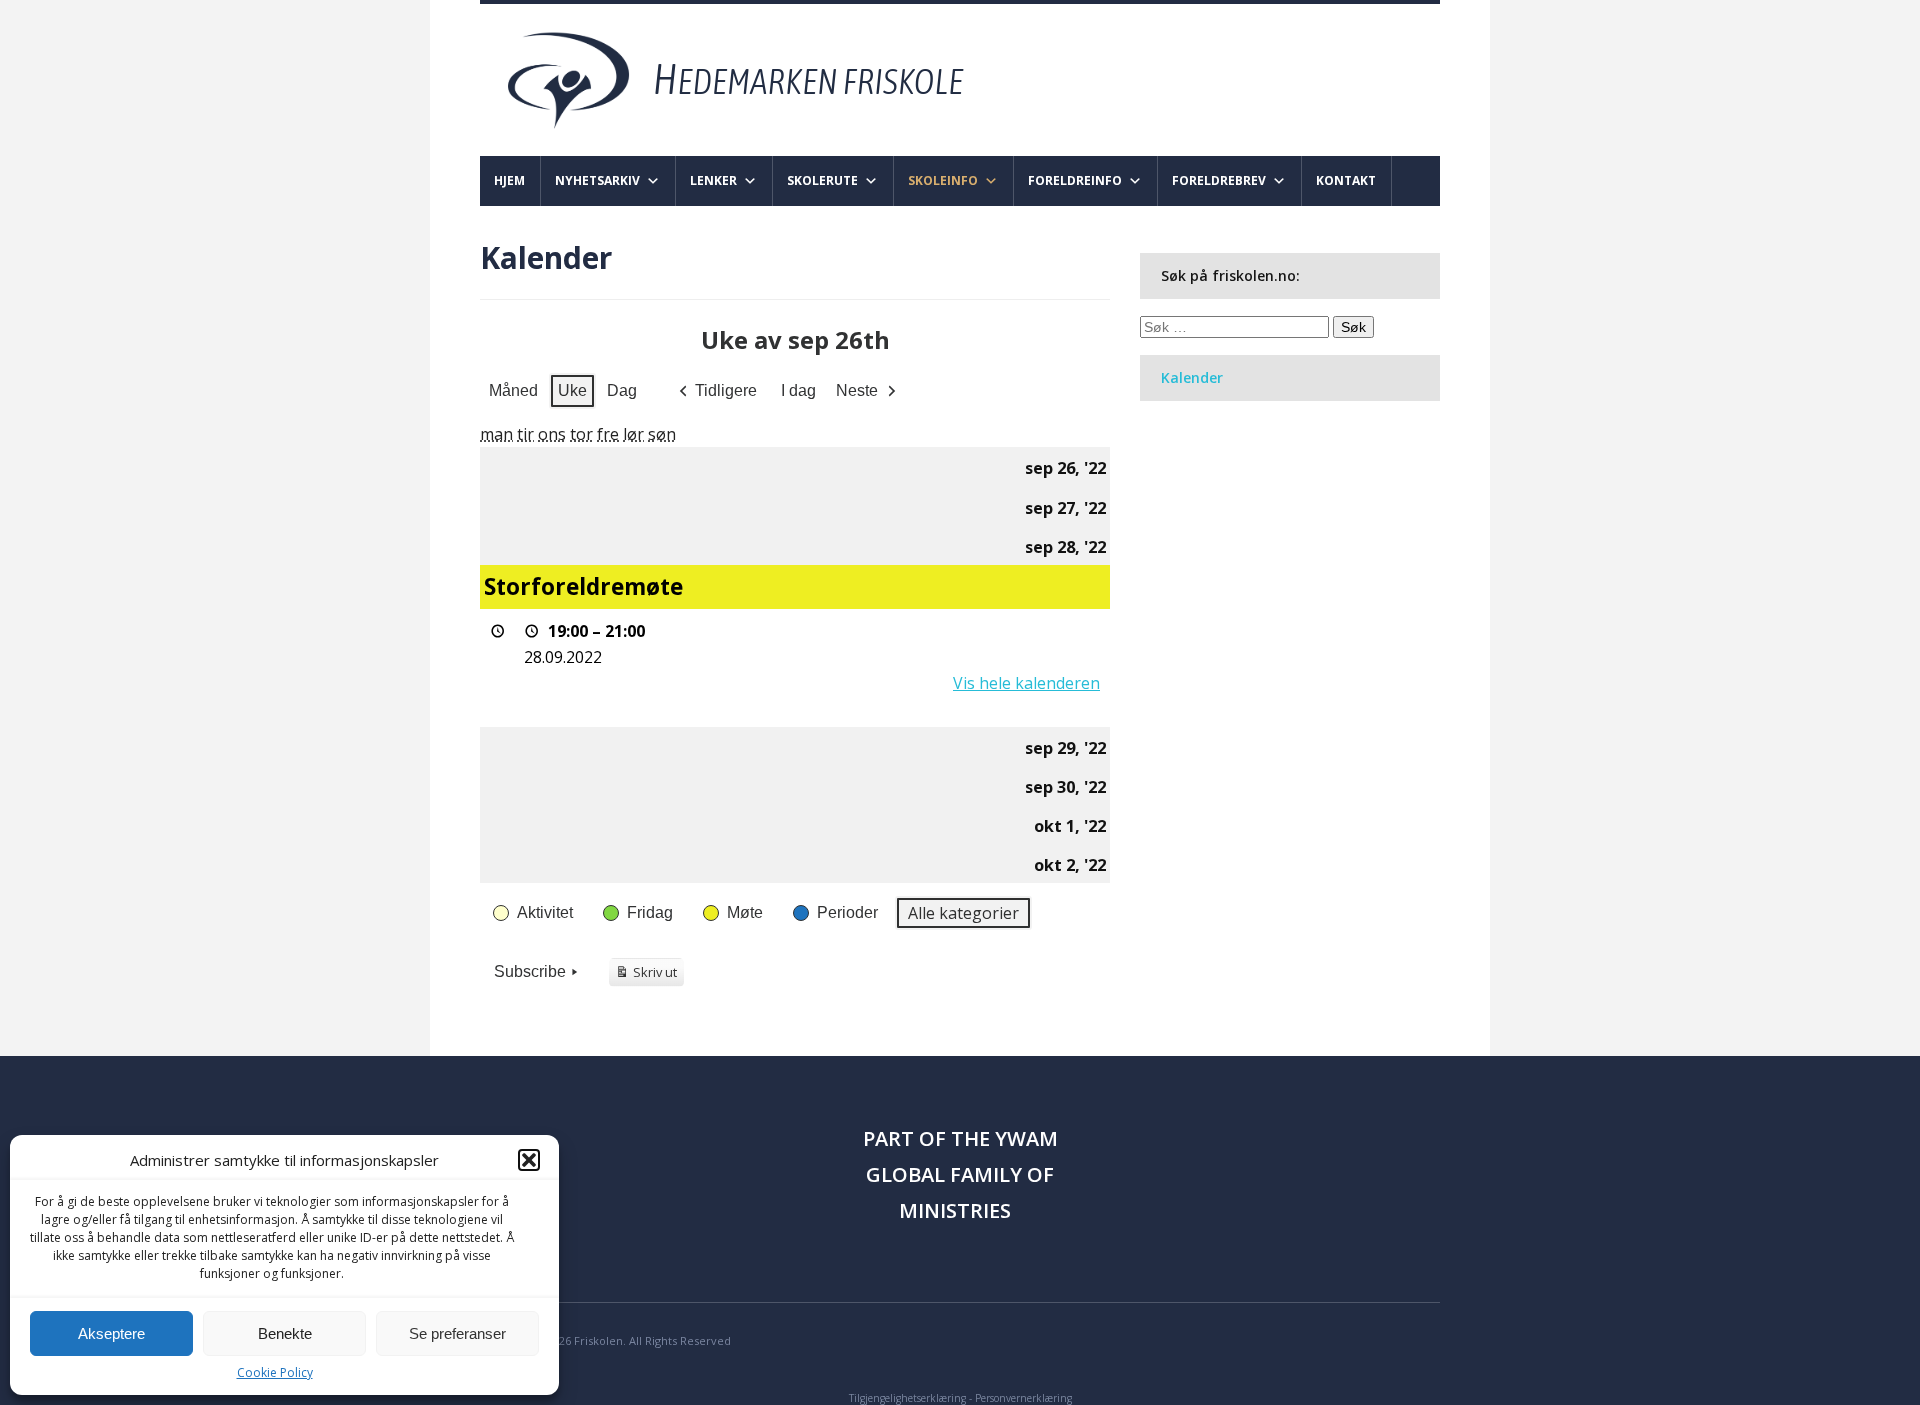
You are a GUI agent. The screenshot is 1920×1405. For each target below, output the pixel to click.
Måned (513, 390)
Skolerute (822, 180)
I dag (798, 390)
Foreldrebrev (1219, 180)
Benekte (285, 1333)
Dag (622, 390)
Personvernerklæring (1023, 1398)
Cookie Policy (275, 1372)
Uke (572, 390)
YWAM (1026, 1138)
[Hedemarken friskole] (753, 78)
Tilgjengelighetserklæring (907, 1398)
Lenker (713, 180)
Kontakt (1346, 180)
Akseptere (111, 1333)
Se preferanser (457, 1333)
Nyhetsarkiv (597, 180)
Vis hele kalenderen (1026, 683)
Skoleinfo (943, 180)
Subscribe (530, 971)
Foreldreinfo (1075, 180)
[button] (529, 1160)
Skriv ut (649, 975)
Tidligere (726, 390)
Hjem (509, 180)
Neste (857, 390)
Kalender (1192, 377)
